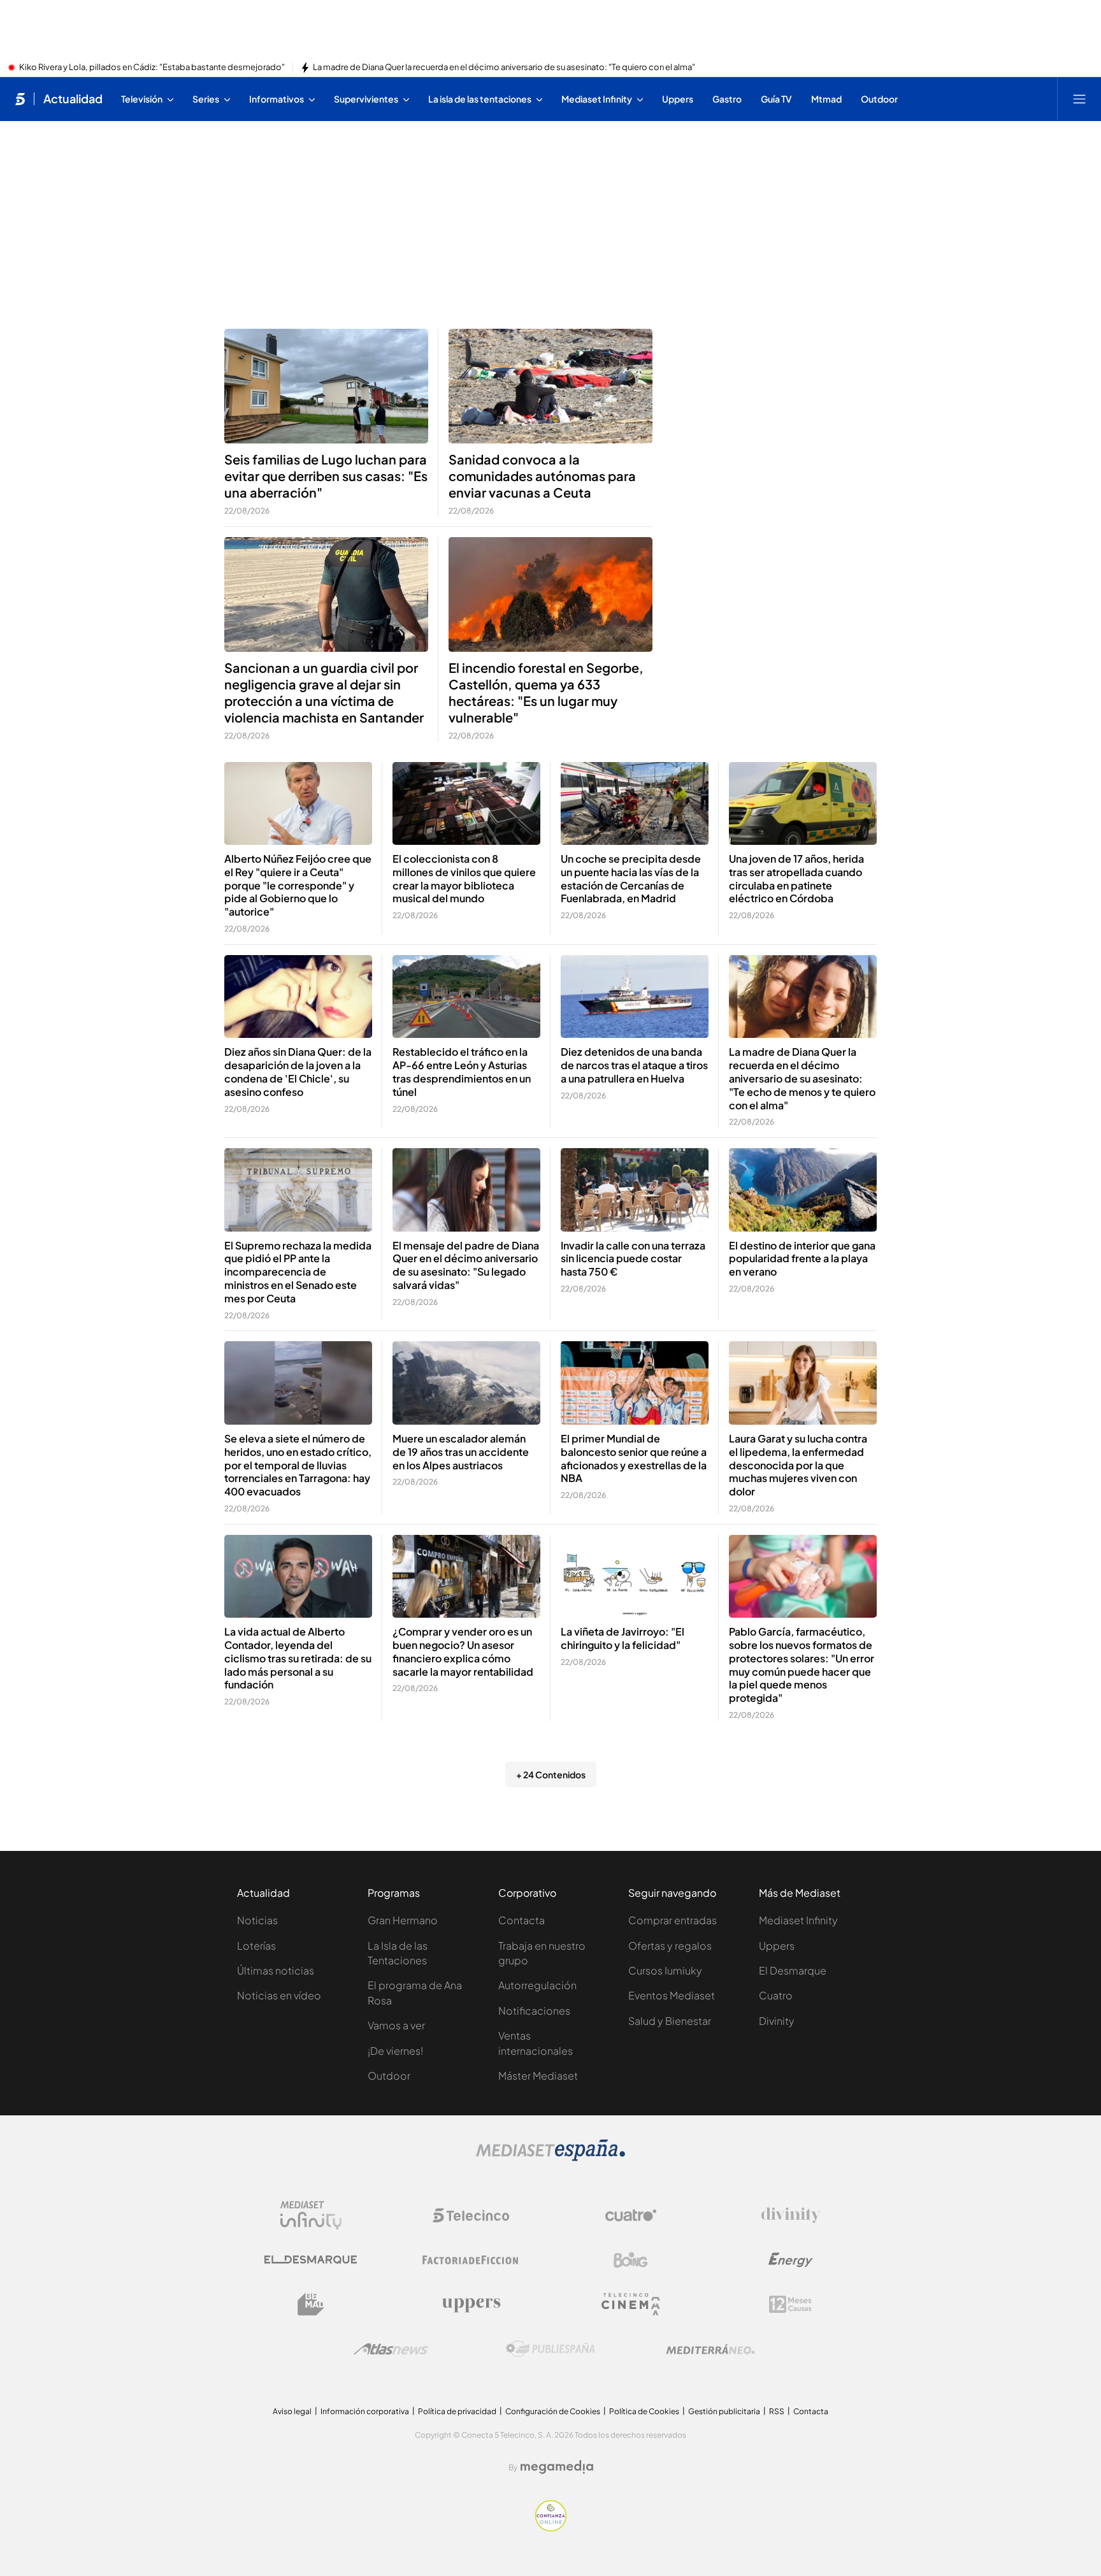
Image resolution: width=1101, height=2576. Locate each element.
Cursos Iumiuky (665, 1970)
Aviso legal (292, 2411)
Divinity (777, 2021)
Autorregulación (537, 1985)
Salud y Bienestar (670, 2021)
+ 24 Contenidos (551, 1774)
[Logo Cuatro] (631, 2215)
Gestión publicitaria (724, 2411)
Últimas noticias (276, 1970)
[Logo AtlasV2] (391, 2349)
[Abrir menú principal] (1079, 99)
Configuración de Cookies (553, 2411)
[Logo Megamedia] (557, 2467)
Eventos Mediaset (672, 1995)
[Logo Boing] (631, 2260)
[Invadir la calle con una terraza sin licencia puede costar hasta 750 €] (635, 1190)
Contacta (522, 1920)
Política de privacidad (457, 2411)
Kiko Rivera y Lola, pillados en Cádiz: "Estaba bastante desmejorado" (152, 68)
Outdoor (389, 2076)
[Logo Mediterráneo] (710, 2349)
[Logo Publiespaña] (550, 2349)
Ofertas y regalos (670, 1946)
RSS (777, 2411)
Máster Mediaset (538, 2076)
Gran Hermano (403, 1920)
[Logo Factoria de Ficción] (471, 2260)
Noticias (257, 1920)
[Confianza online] (551, 2528)
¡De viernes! (395, 2051)
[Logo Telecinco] (471, 2215)
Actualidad (73, 99)
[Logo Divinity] (791, 2215)
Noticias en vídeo (279, 1995)
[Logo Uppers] (471, 2305)
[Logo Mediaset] (550, 2157)
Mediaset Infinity (798, 1920)
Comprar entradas (673, 1920)
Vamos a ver (396, 2025)
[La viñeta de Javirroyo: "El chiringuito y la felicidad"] (635, 1577)
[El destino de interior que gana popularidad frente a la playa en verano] (803, 1190)
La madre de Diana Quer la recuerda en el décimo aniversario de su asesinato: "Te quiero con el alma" (504, 68)
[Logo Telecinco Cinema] (631, 2304)
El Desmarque (793, 1970)
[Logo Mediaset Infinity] (311, 2215)
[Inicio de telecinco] (20, 99)
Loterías (256, 1946)
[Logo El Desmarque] (311, 2260)
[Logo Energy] (791, 2260)
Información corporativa (365, 2411)
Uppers (777, 1946)
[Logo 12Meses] (790, 2304)
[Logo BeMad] (311, 2305)
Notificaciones (534, 2011)
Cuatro (776, 1995)
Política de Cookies (644, 2411)
